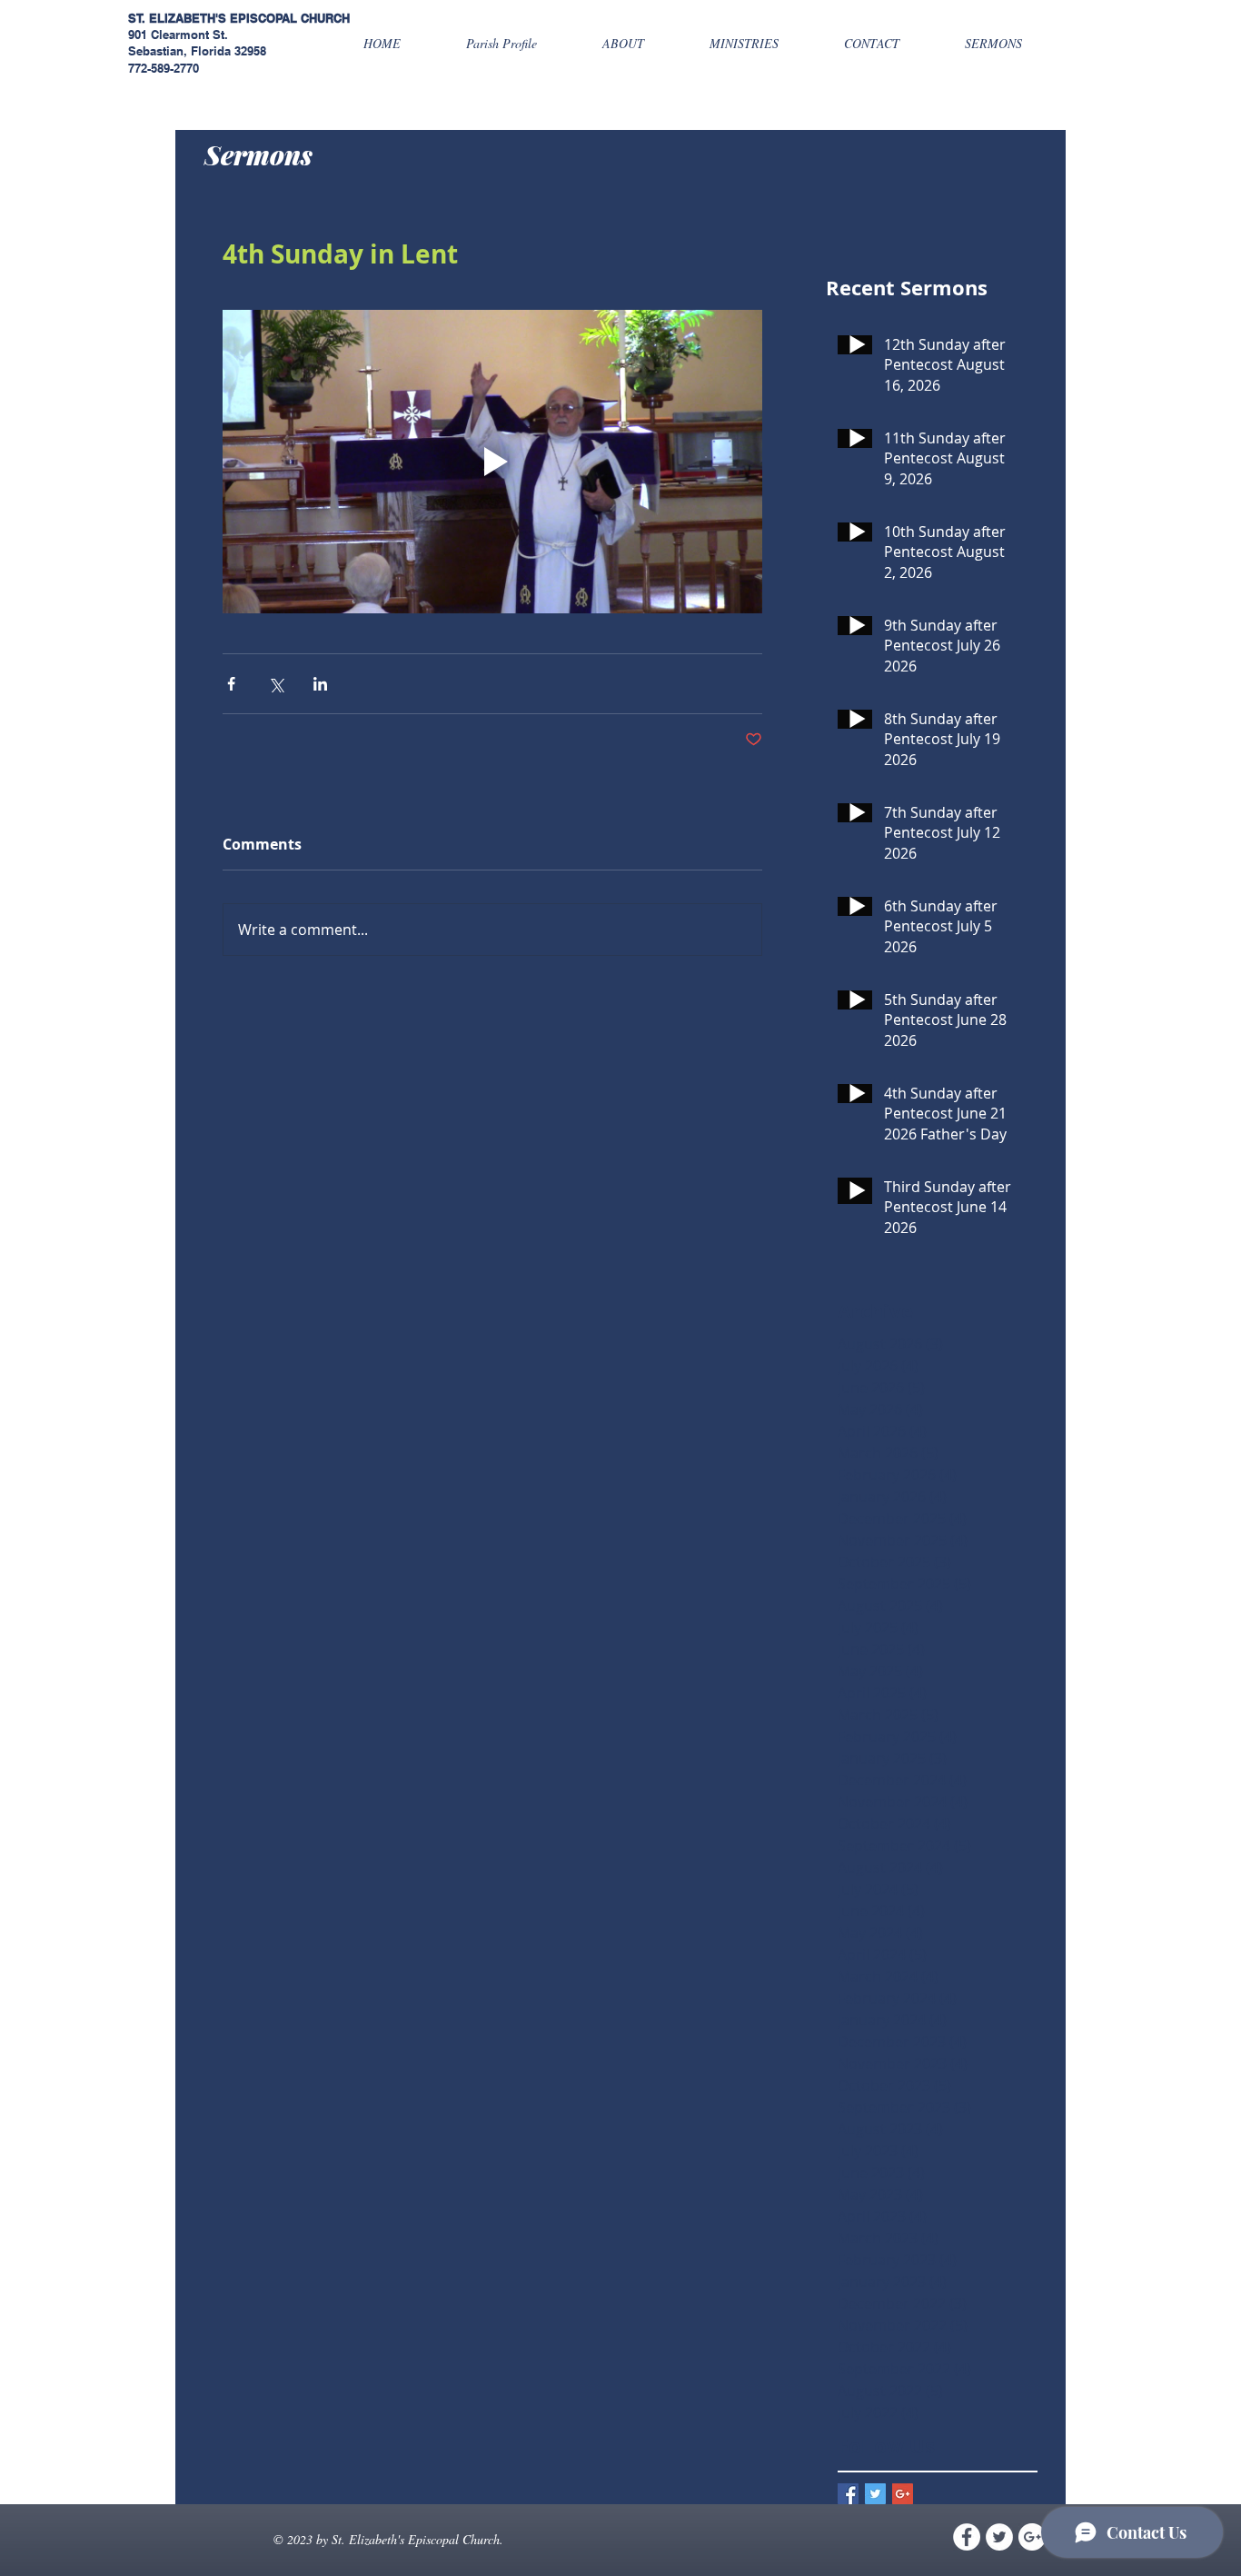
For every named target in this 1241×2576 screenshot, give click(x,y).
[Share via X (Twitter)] (276, 684)
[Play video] (492, 462)
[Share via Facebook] (231, 684)
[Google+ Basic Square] (903, 2494)
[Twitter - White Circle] (999, 2537)
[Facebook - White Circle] (967, 2537)
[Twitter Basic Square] (875, 2494)
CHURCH (325, 18)
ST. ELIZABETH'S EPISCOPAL (213, 18)
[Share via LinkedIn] (320, 684)
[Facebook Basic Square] (848, 2494)
